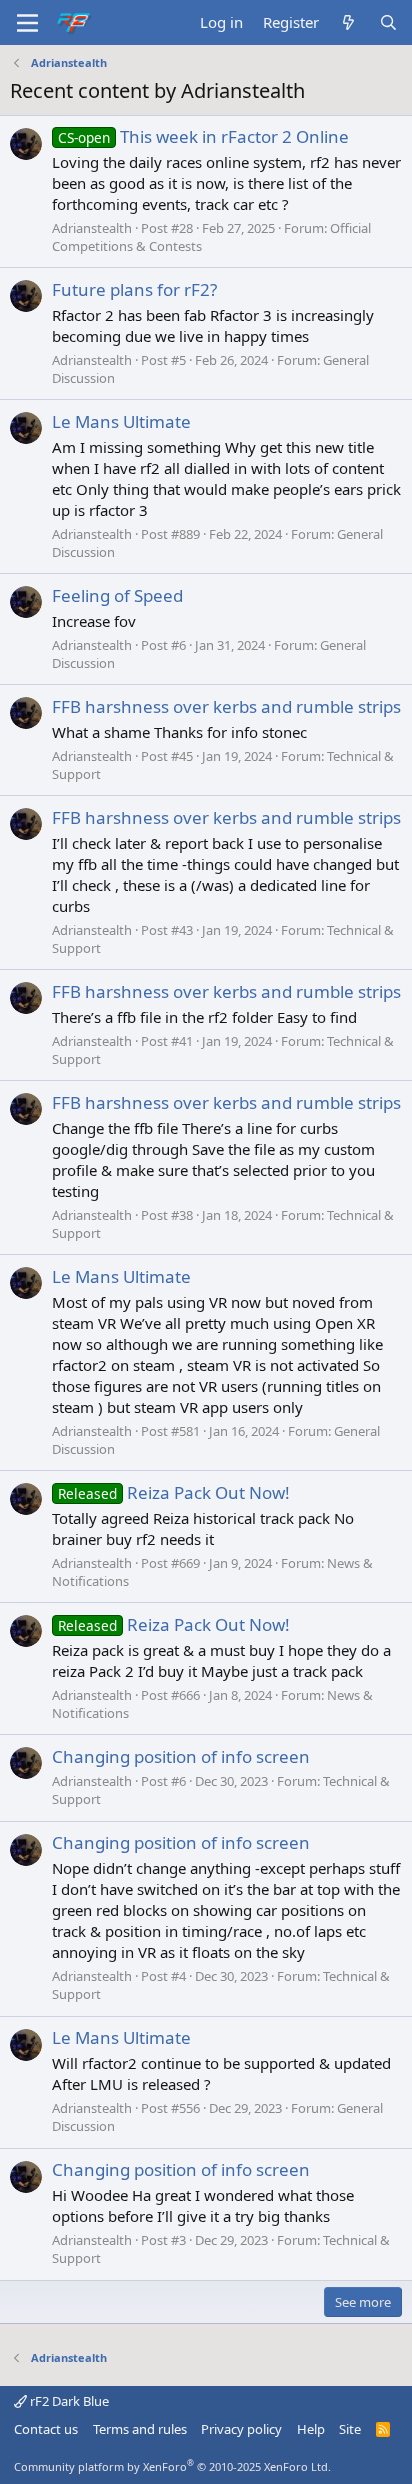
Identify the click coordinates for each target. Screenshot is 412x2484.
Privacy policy (241, 2429)
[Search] (388, 22)
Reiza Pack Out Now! (174, 1492)
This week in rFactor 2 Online (203, 136)
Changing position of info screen (181, 1756)
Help (311, 2429)
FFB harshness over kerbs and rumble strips (226, 706)
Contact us (46, 2429)
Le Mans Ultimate (121, 421)
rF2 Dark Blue (68, 2401)
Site (350, 2429)
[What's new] (348, 22)
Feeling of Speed (117, 595)
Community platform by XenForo (172, 2466)
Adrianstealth (92, 228)
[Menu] (27, 23)
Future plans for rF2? (134, 289)
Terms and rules (140, 2429)
